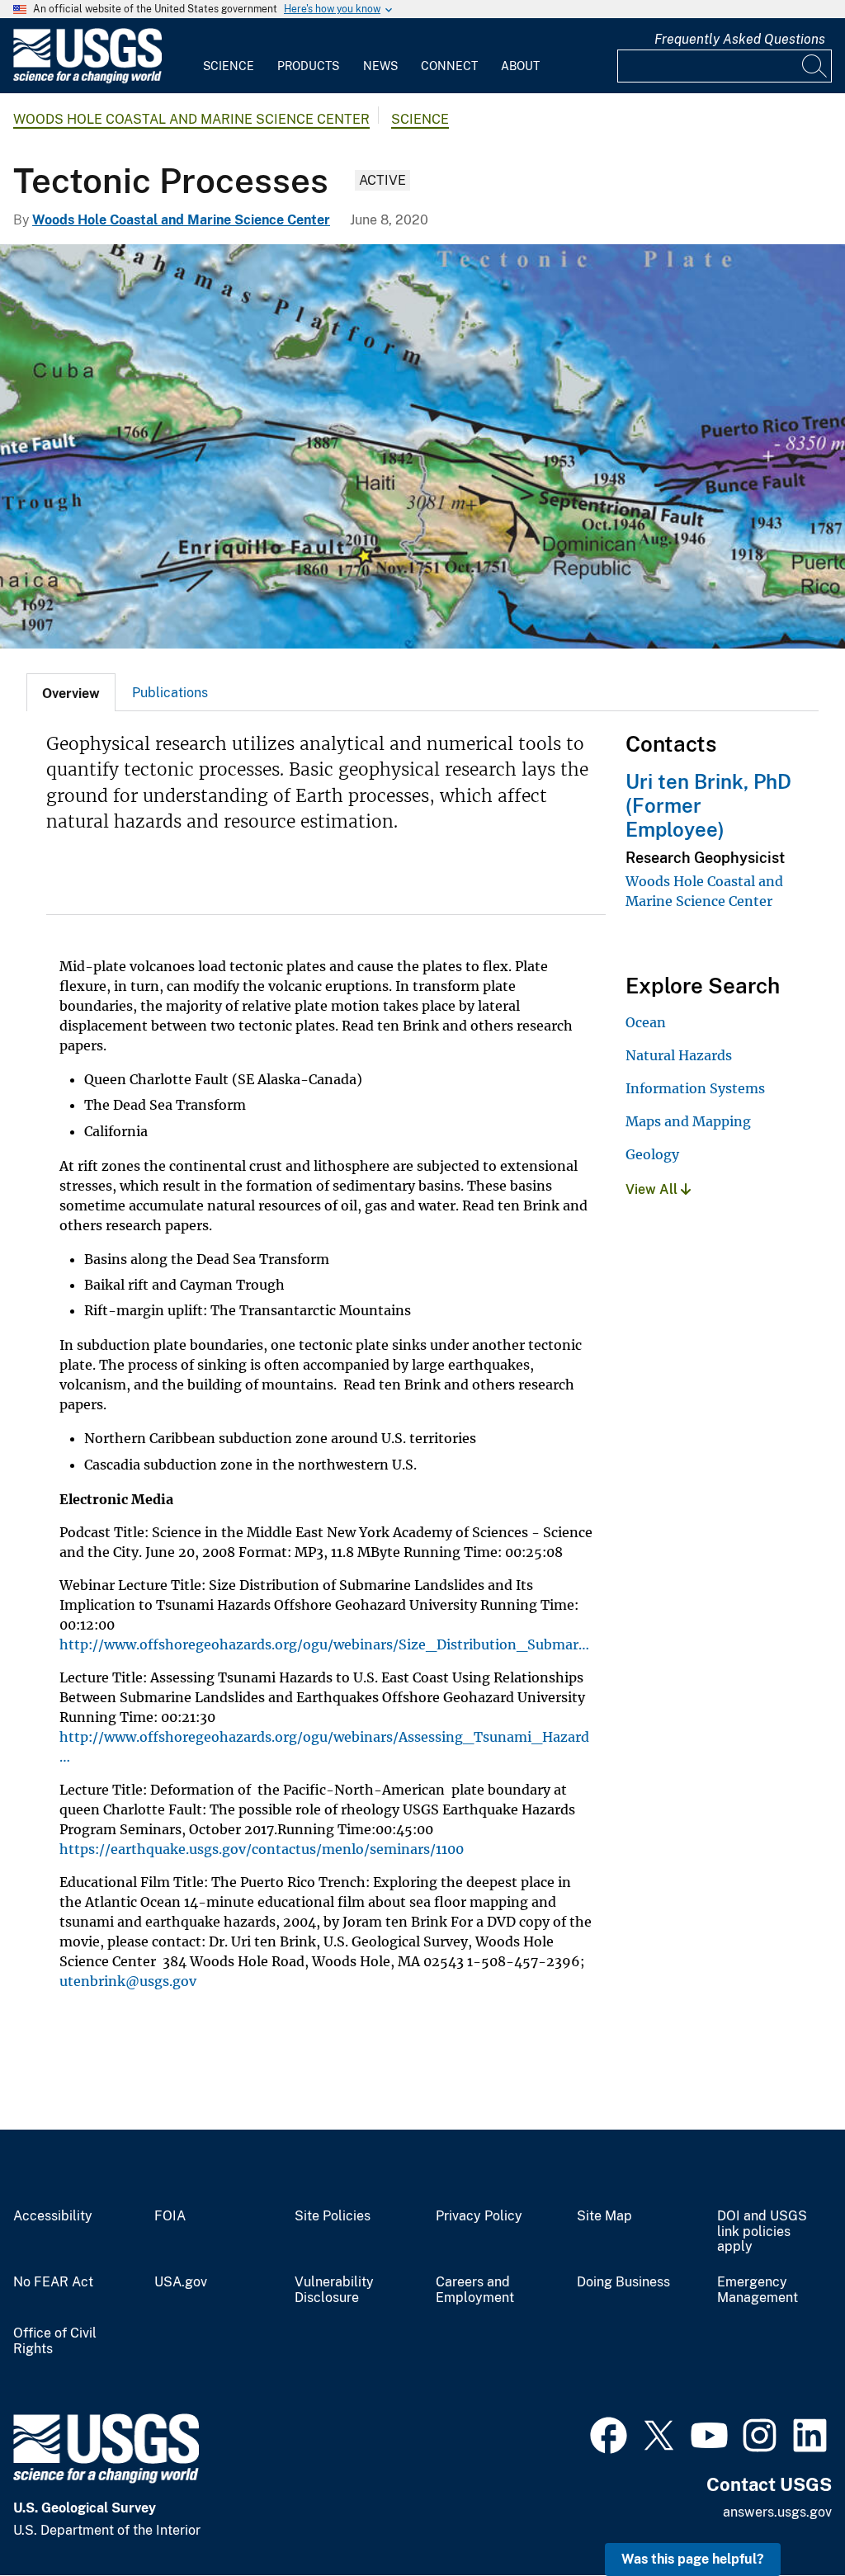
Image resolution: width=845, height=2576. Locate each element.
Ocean (646, 1022)
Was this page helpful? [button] (693, 2559)
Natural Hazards (679, 1055)
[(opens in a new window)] (609, 2433)
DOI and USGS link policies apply (762, 2232)
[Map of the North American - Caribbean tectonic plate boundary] (422, 446)
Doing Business (623, 2282)
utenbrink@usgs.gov (128, 1981)
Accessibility (53, 2216)
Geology (652, 1154)
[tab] (71, 692)
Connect (449, 66)
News (380, 66)
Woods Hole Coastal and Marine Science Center (191, 119)
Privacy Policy (479, 2216)
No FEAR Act (53, 2282)
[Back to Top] (785, 2516)
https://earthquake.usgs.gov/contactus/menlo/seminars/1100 (262, 1849)
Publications (170, 693)
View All (653, 1189)
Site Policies (333, 2216)
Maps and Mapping (688, 1121)
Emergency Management (758, 2290)
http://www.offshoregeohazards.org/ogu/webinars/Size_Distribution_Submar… (324, 1644)
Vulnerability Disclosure (334, 2290)
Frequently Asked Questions (740, 39)
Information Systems (695, 1088)
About (520, 66)
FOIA (170, 2216)
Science (229, 66)
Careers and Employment (475, 2290)
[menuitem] (229, 56)
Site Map (604, 2216)
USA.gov (181, 2282)
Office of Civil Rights (55, 2341)
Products (308, 66)
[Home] (87, 80)
